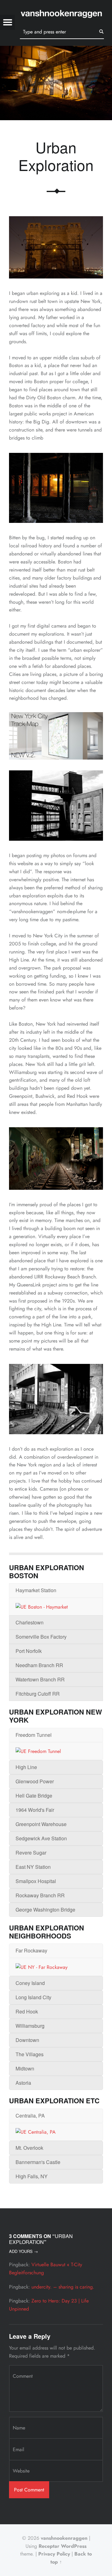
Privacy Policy (54, 2554)
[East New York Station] (56, 1159)
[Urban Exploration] (56, 50)
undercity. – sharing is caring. (63, 2287)
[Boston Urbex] (56, 488)
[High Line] (56, 1399)
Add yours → (23, 2251)
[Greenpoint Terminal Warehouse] (56, 806)
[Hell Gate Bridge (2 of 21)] (56, 247)
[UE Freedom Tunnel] (38, 1751)
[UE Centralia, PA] (36, 2132)
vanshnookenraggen (64, 2538)
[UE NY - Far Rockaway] (42, 1967)
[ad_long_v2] (56, 736)
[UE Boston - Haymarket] (42, 1606)
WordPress (74, 2546)
